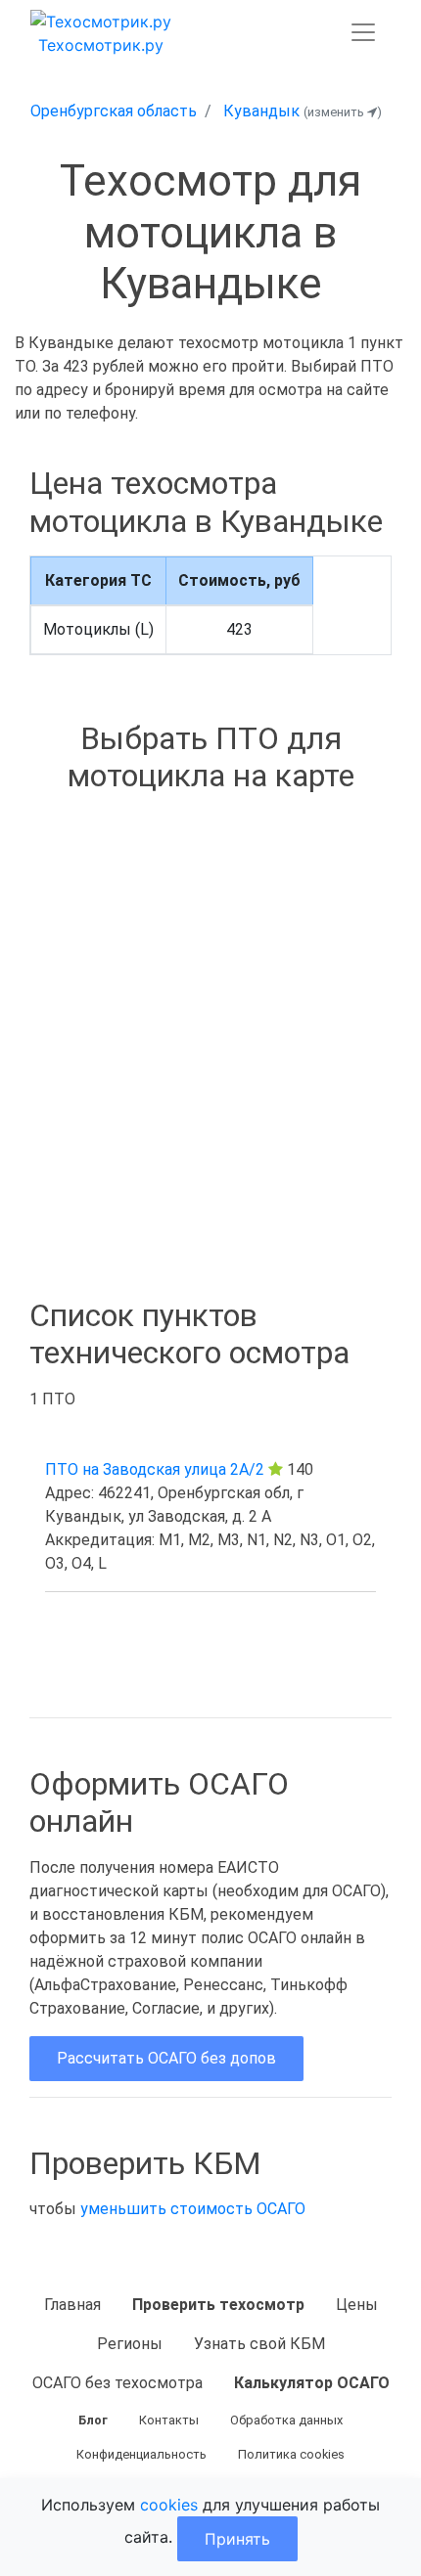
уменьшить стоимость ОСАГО (193, 2209)
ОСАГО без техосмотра (117, 2383)
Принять (237, 2539)
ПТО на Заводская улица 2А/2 (155, 1469)
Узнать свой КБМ (259, 2344)
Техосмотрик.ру (101, 45)
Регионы (130, 2344)
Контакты (169, 2420)
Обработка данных (286, 2420)
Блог (93, 2420)
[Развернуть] (363, 32)
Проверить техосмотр (218, 2305)
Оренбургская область (114, 111)
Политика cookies (291, 2454)
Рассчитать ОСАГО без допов (166, 2058)
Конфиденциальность (141, 2454)
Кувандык (261, 111)
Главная (72, 2305)
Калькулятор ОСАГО (312, 2383)
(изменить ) (343, 112)
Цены (357, 2305)
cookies (169, 2505)
